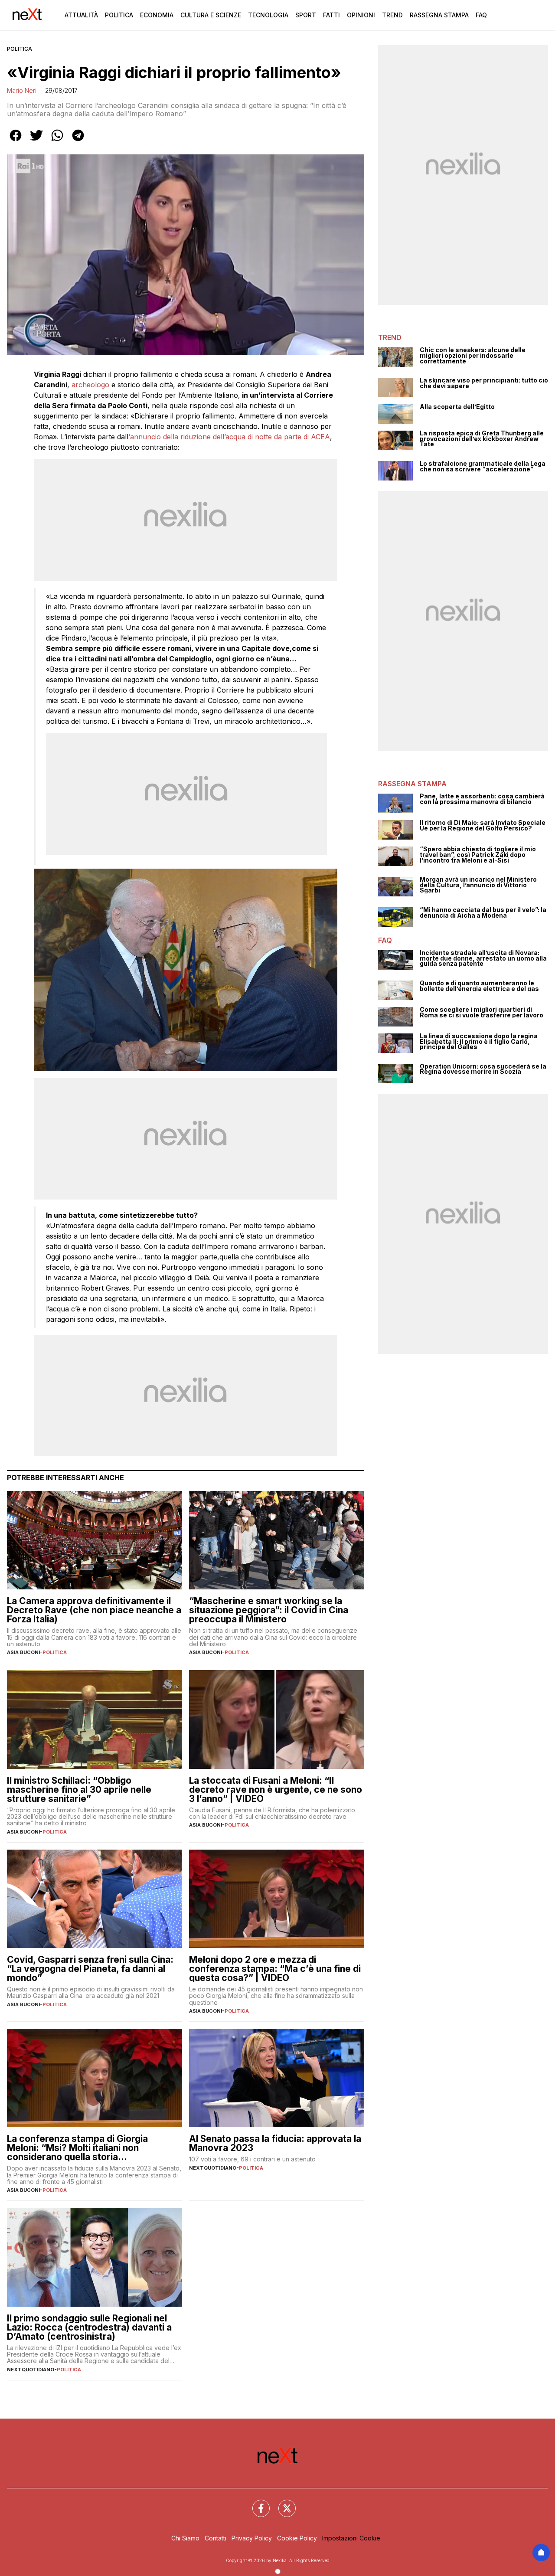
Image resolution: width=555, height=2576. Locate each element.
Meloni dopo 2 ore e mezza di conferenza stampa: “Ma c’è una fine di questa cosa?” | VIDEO (275, 1969)
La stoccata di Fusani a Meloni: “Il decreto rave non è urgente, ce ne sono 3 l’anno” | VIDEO (276, 1790)
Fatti (331, 15)
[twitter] (36, 141)
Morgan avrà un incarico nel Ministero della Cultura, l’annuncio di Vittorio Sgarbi (478, 885)
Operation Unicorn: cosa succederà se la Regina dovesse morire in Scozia (483, 1069)
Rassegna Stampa (439, 15)
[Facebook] (256, 2503)
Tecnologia (268, 15)
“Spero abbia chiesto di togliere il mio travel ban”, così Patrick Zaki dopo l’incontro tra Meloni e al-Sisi (478, 855)
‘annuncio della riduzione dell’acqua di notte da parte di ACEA (229, 437)
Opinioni (361, 15)
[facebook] (16, 141)
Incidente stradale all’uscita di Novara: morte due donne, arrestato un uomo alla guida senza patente (483, 958)
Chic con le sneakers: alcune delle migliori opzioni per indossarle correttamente (473, 356)
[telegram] (78, 141)
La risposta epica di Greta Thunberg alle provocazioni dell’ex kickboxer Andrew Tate (482, 439)
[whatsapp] (57, 141)
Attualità (81, 15)
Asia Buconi (23, 1652)
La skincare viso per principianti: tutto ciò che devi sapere (484, 383)
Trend (392, 15)
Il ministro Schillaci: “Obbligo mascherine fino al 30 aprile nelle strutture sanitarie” (79, 1790)
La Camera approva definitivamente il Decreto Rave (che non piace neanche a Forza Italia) (94, 1610)
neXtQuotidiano (213, 2168)
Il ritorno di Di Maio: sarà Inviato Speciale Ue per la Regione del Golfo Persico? (483, 825)
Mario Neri (22, 90)
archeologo (91, 385)
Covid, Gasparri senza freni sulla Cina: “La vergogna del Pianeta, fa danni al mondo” (90, 1969)
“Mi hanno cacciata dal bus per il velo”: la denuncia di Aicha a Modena (483, 913)
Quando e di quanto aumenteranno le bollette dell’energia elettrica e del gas (479, 986)
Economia (157, 15)
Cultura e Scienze (211, 15)
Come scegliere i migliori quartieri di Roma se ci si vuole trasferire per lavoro (482, 1012)
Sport (306, 15)
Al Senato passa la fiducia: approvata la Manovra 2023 (275, 2143)
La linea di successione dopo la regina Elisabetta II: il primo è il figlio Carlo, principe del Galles (479, 1042)
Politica (119, 15)
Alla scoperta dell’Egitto (457, 407)
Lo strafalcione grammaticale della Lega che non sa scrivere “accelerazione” (483, 466)
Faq (481, 15)
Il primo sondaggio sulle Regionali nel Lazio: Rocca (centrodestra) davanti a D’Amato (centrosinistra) (89, 2327)
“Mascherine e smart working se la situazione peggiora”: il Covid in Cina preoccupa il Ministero (269, 1610)
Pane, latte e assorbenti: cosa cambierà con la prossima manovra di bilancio (482, 799)
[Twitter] (282, 2503)
